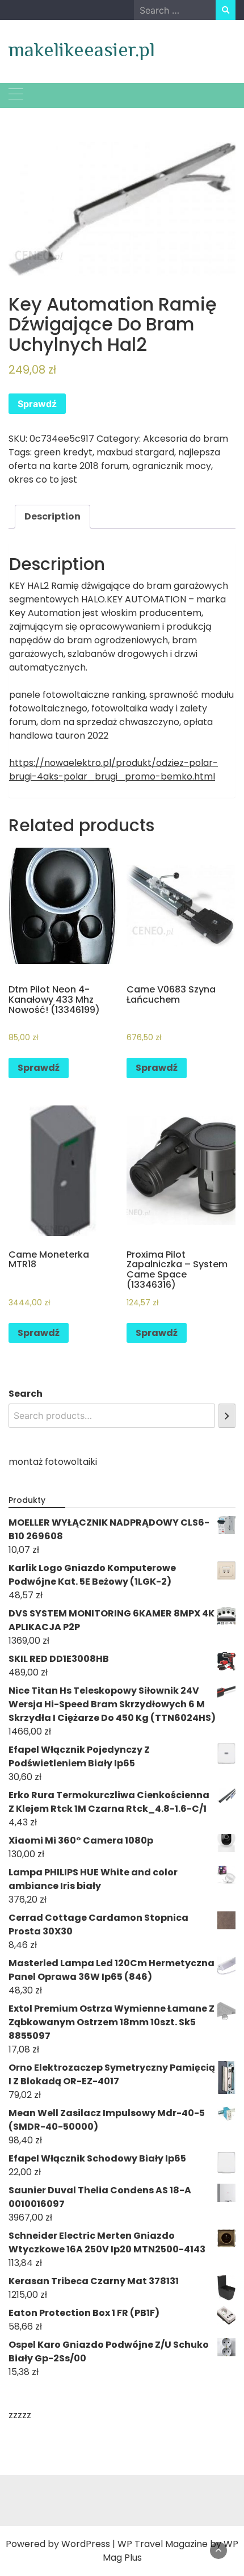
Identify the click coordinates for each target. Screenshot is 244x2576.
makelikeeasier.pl (82, 49)
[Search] (227, 1416)
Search (26, 1394)
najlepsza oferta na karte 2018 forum (114, 459)
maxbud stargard (135, 452)
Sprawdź (37, 404)
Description (52, 516)
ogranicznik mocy (172, 466)
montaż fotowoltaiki (53, 1462)
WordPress (86, 2544)
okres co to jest (43, 479)
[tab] (52, 517)
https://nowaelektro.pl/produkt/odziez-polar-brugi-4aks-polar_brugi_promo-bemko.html (113, 770)
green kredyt (63, 452)
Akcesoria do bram (186, 439)
